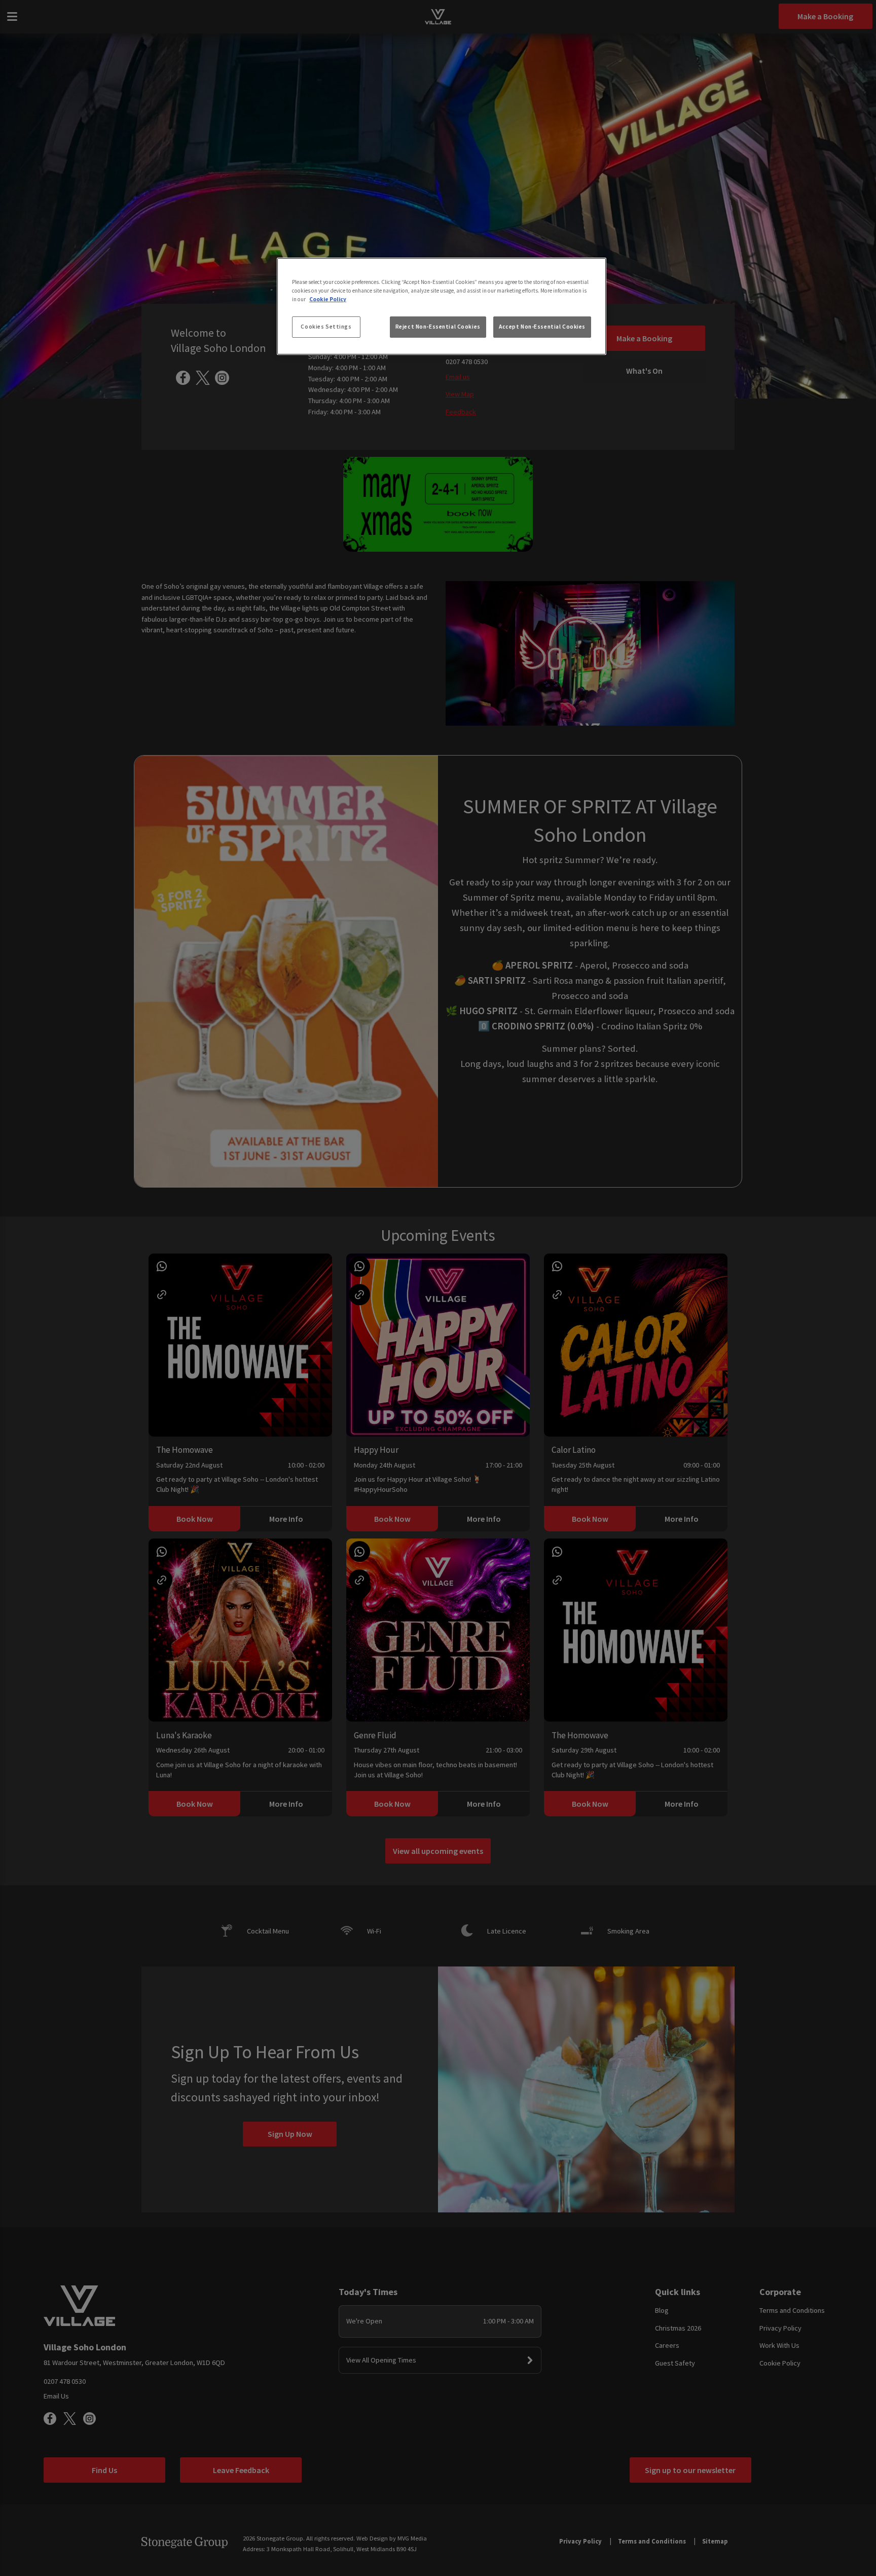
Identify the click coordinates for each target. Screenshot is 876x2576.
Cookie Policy (328, 299)
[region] (442, 306)
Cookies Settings (326, 327)
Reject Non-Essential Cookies (438, 327)
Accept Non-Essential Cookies (542, 327)
